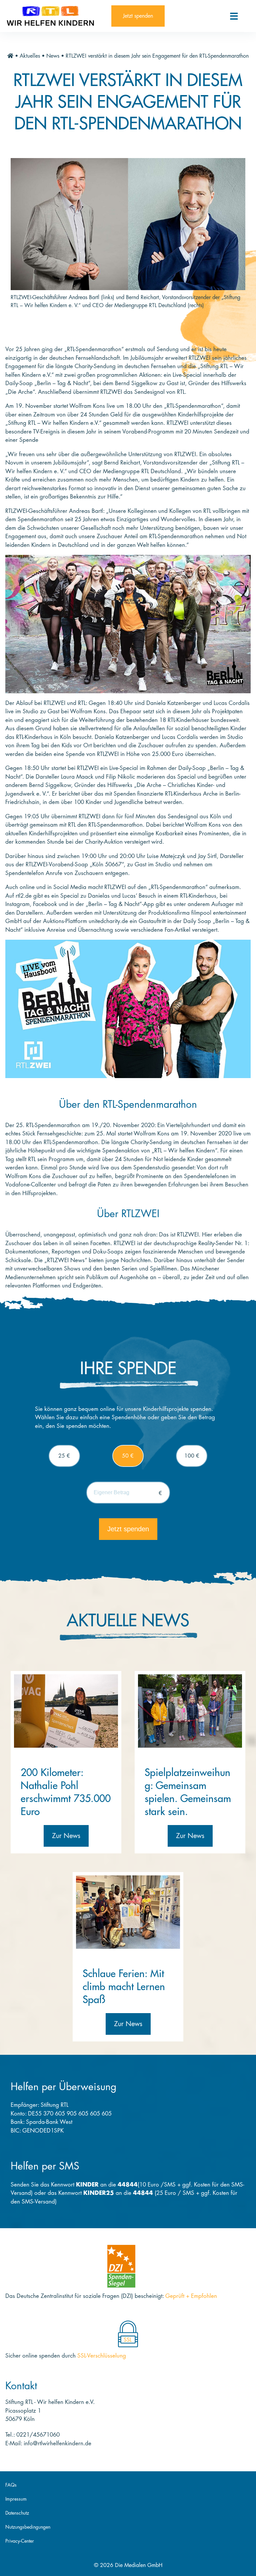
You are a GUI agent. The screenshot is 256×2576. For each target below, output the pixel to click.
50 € (128, 1456)
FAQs (11, 2485)
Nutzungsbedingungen (28, 2527)
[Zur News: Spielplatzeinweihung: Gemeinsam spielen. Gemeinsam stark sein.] (190, 1711)
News (53, 56)
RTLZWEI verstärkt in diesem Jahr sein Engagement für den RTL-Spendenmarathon (157, 56)
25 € (64, 1456)
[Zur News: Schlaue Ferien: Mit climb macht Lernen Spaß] (128, 1912)
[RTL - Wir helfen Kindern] (56, 16)
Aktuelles (30, 56)
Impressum (16, 2499)
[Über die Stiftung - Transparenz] (121, 2266)
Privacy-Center (20, 2541)
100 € (192, 1456)
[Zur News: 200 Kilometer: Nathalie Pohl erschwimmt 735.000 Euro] (66, 1711)
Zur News (66, 1836)
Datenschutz (17, 2513)
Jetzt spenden (138, 16)
